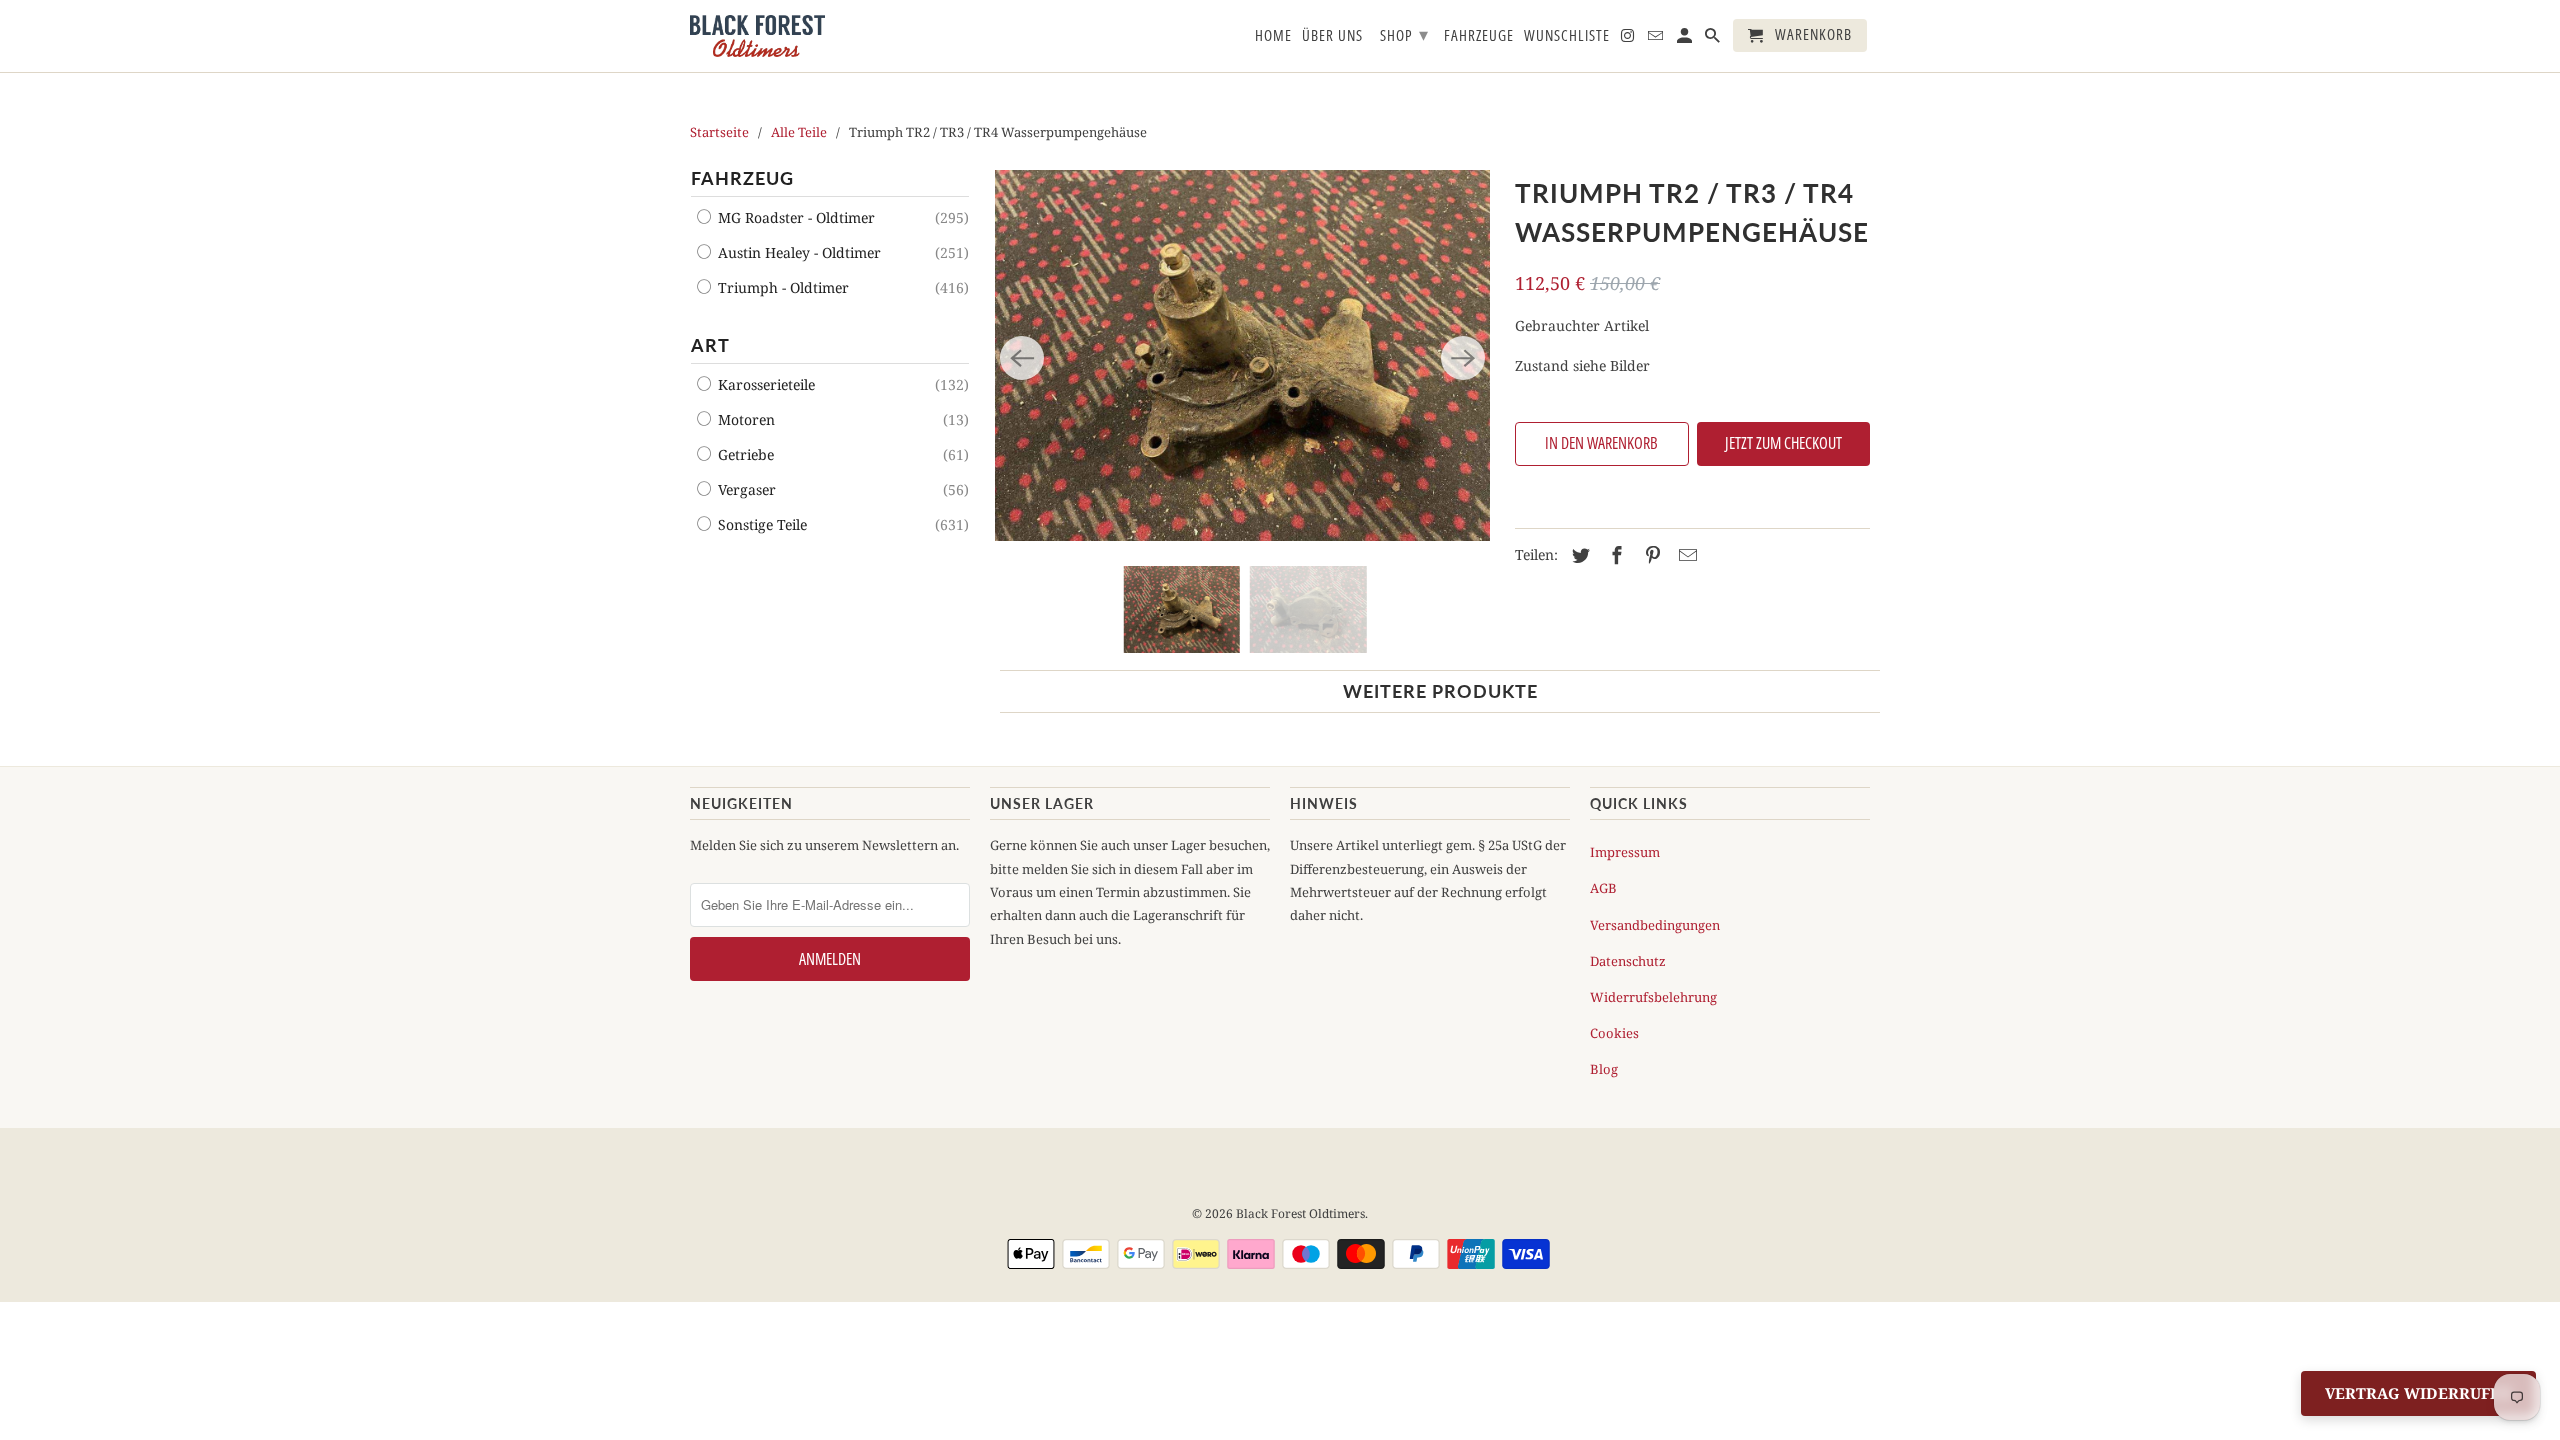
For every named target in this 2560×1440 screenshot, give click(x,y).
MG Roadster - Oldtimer (794, 217)
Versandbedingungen (1655, 925)
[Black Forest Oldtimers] (757, 36)
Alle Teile (799, 132)
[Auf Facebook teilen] (1614, 555)
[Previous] (1022, 358)
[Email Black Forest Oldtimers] (1657, 39)
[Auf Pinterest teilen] (1650, 555)
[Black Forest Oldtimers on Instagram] (1629, 39)
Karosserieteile (764, 384)
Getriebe (744, 454)
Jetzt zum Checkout (1783, 443)
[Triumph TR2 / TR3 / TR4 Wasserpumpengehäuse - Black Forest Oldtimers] (1242, 355)
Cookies (1614, 1033)
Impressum (1625, 852)
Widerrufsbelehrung (1653, 997)
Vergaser (745, 489)
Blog (1604, 1069)
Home (1273, 36)
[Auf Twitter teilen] (1578, 555)
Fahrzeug (742, 178)
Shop (1404, 34)
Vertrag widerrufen (2418, 1393)
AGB (1603, 888)
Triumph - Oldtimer (781, 287)
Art (710, 345)
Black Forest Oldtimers (1300, 1213)
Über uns (1332, 36)
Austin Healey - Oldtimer (797, 252)
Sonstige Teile (760, 524)
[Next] (1463, 358)
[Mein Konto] (1686, 39)
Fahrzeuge (1479, 36)
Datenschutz (1628, 961)
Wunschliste (1567, 36)
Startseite (719, 132)
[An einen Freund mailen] (1685, 555)
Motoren (744, 419)
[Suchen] (1714, 39)
